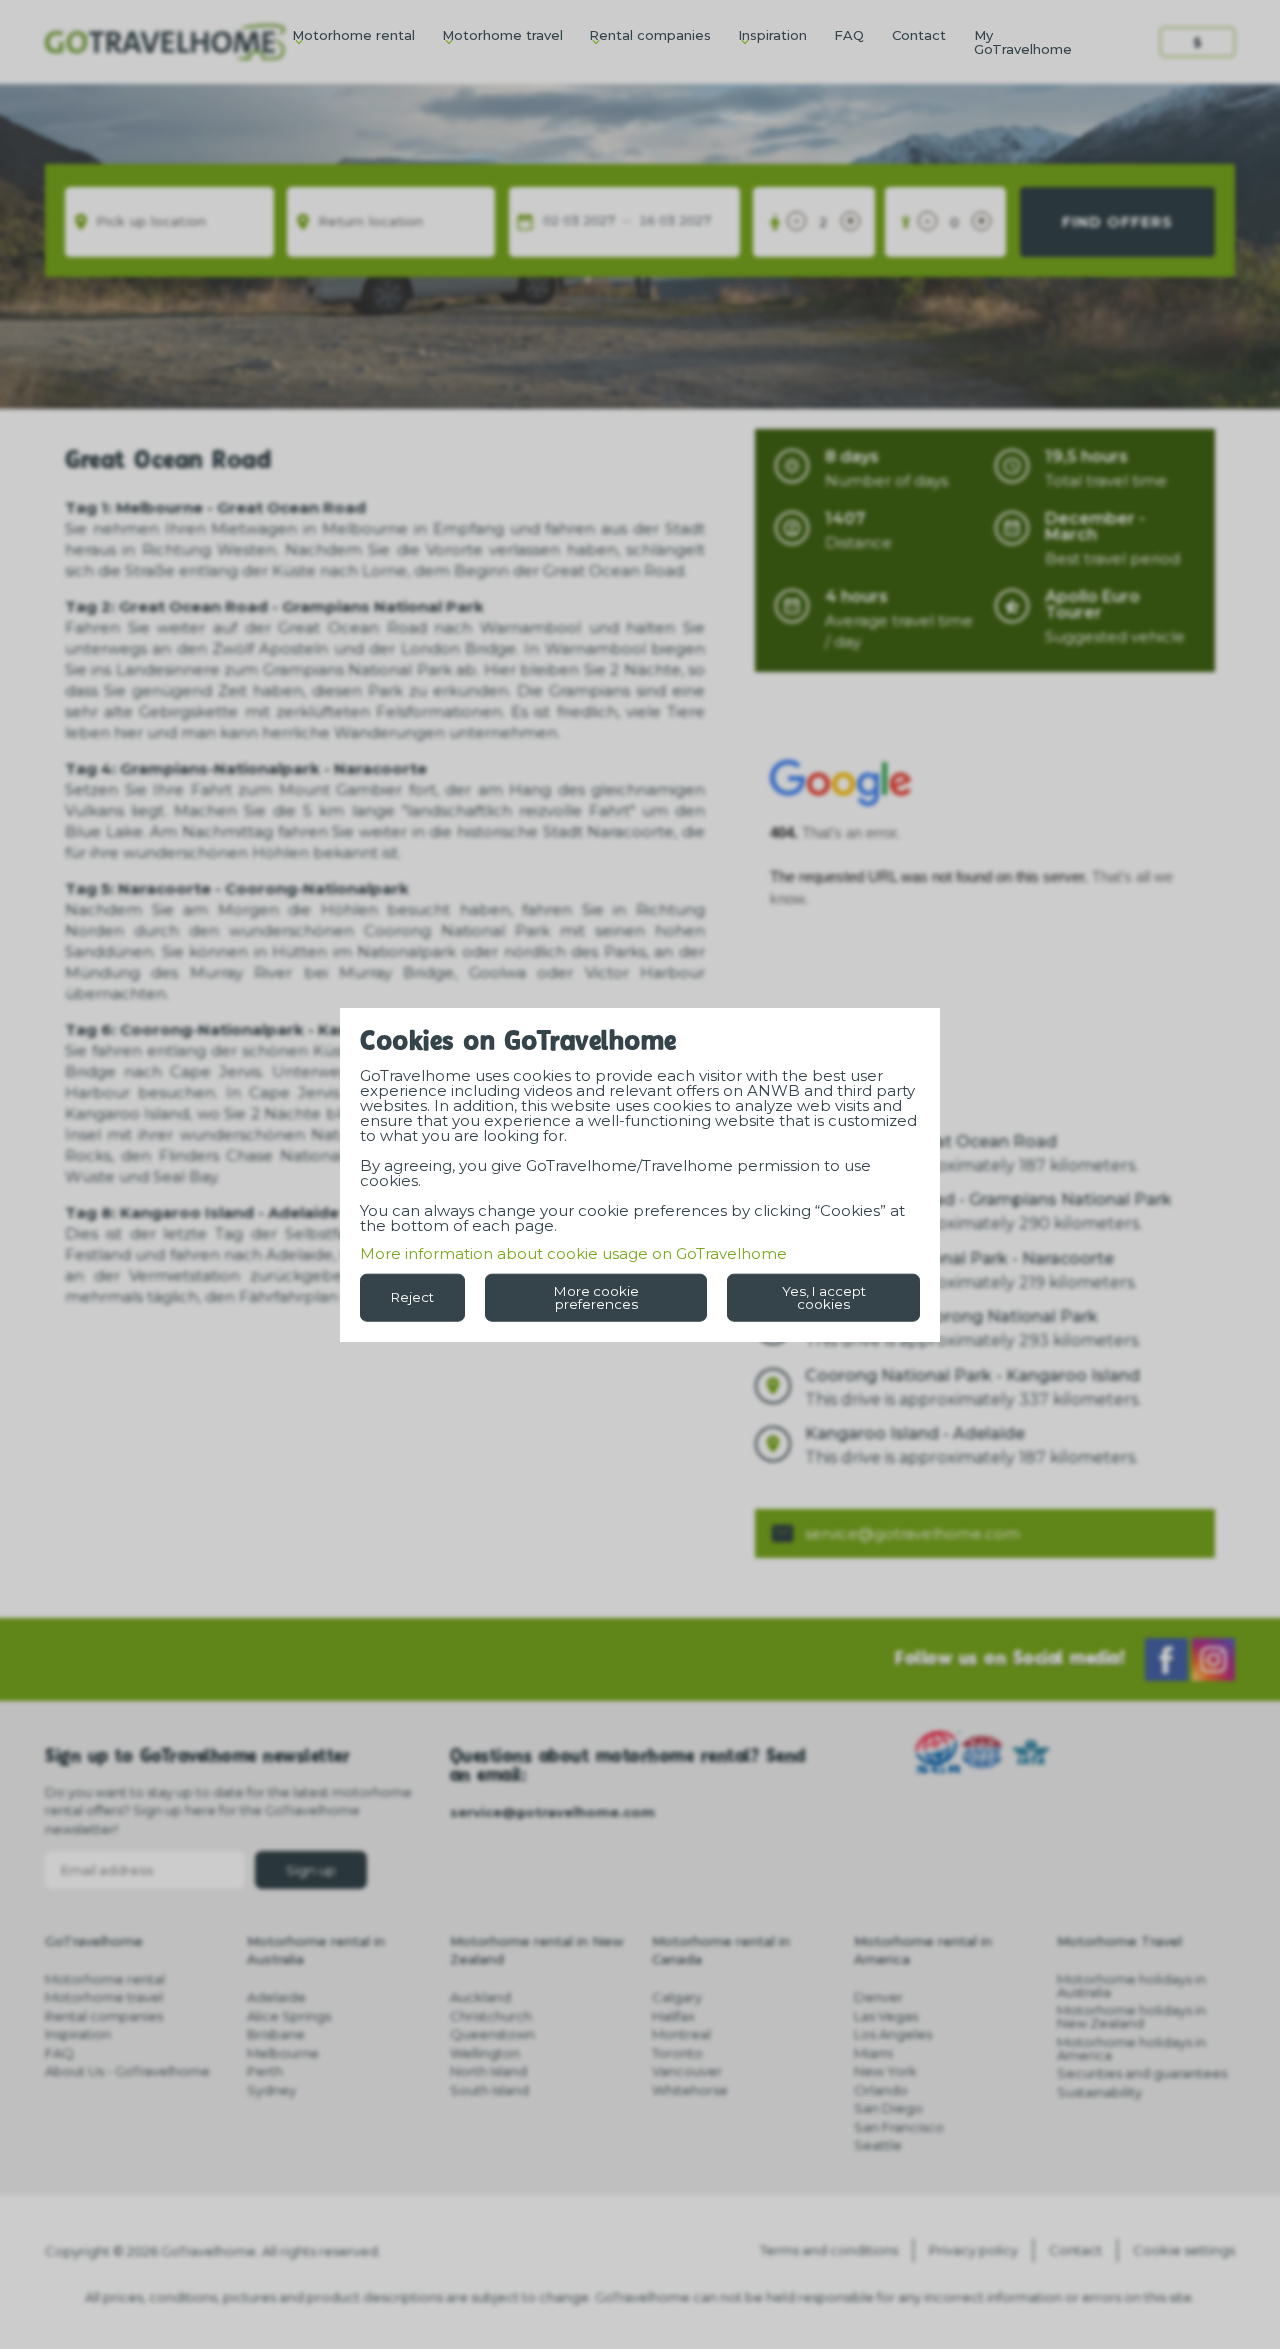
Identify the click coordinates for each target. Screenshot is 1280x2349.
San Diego (888, 2108)
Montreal (681, 2034)
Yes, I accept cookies (824, 1296)
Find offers (1117, 222)
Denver (878, 1997)
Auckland (480, 1997)
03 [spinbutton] (571, 221)
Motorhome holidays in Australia (1131, 1985)
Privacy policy (973, 2250)
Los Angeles (893, 2034)
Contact (919, 35)
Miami (873, 2053)
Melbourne (283, 2053)
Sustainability (1099, 2092)
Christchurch (491, 2016)
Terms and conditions (829, 2250)
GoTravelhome (94, 1941)
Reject (412, 1297)
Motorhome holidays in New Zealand (1131, 2016)
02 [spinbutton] (551, 221)
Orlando (881, 2090)
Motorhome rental (353, 35)
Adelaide (276, 1997)
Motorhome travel (502, 35)
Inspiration (772, 35)
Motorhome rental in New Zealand (537, 1950)
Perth (265, 2071)
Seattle (878, 2145)
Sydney (271, 2090)
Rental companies (650, 35)
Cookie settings (1184, 2250)
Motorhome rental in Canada (721, 1950)
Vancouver (687, 2071)
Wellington (485, 2053)
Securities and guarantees (1142, 2073)
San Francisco (899, 2127)
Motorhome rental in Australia (316, 1950)
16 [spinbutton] (647, 221)
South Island (489, 2090)
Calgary (677, 1997)
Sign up (311, 1870)
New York (885, 2071)
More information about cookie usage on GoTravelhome (573, 1252)
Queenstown (492, 2034)
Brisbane (276, 2034)
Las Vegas (886, 2016)
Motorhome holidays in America (1131, 2048)
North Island (488, 2071)
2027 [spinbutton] (599, 221)
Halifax (673, 2016)
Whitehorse (690, 2090)
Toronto (677, 2053)
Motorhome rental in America (923, 1950)
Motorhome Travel (1119, 1941)
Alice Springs (289, 2016)
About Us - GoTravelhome (127, 2071)
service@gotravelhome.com (912, 1533)
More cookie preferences (596, 1296)
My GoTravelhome (1023, 42)
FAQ (849, 35)
